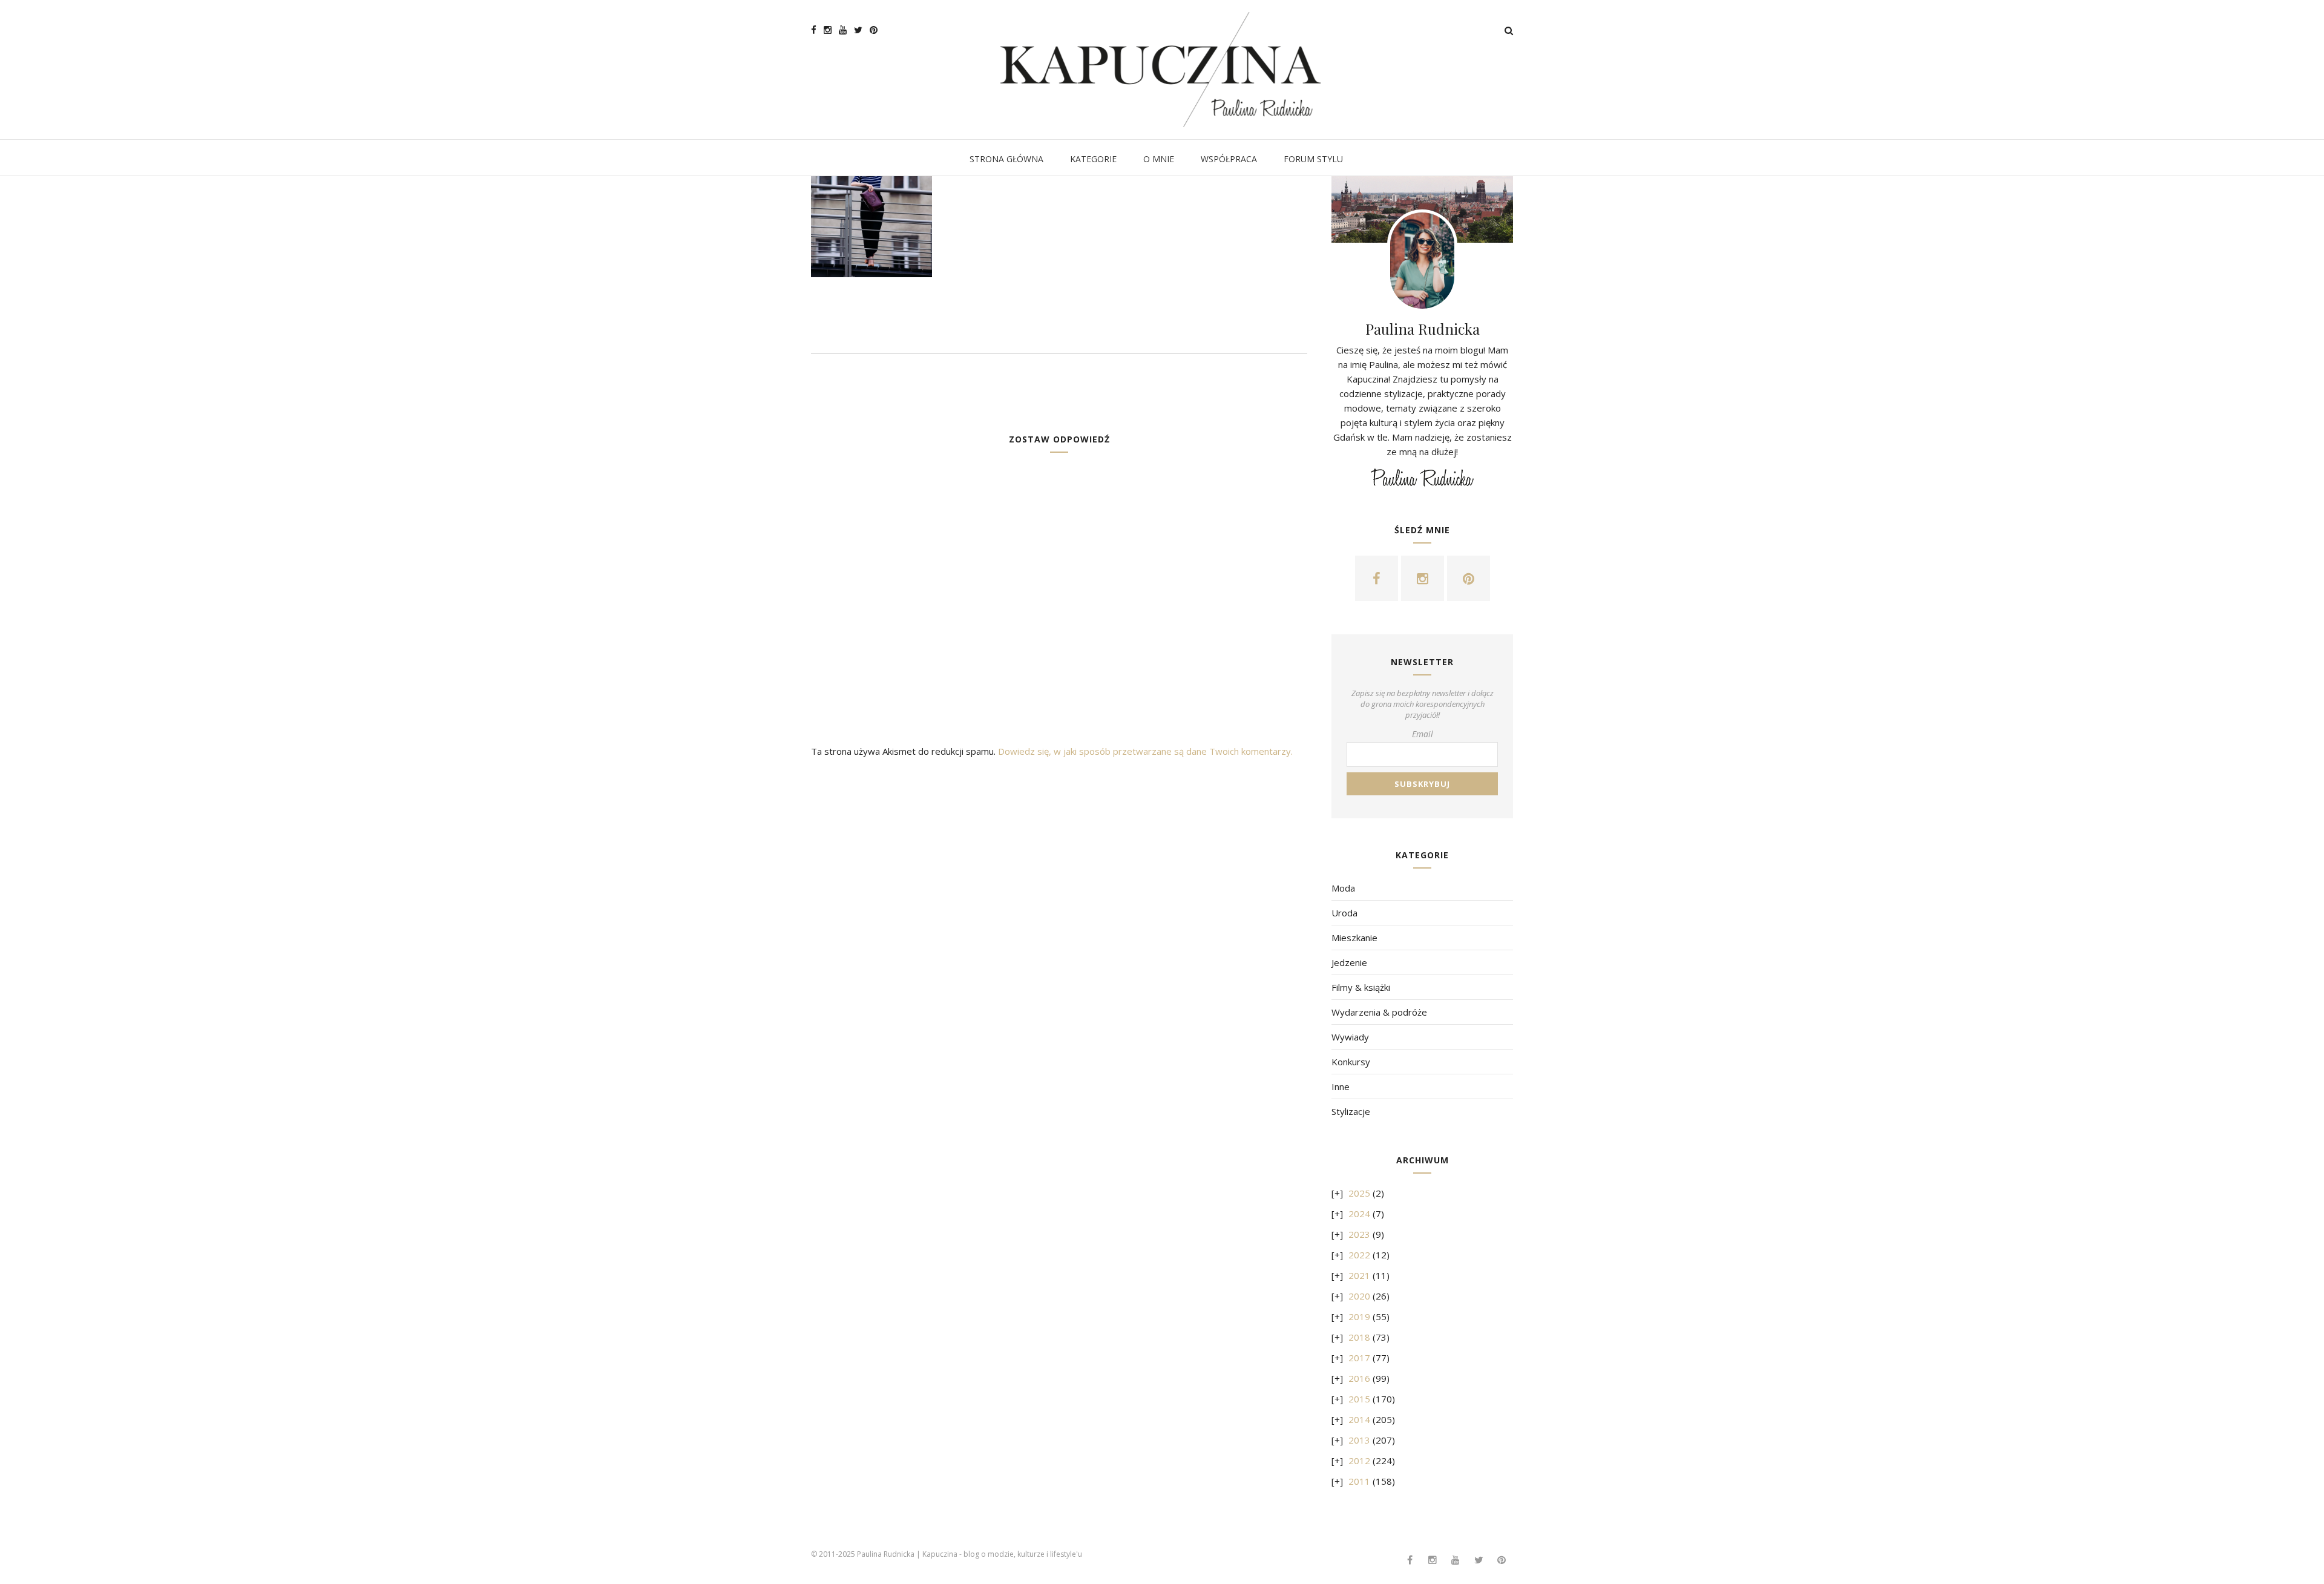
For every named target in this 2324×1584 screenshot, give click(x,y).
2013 (1359, 1440)
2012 (1359, 1461)
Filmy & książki (1361, 987)
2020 (1359, 1296)
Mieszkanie (1354, 938)
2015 (1359, 1399)
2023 (1359, 1234)
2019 (1359, 1316)
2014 (1359, 1419)
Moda (1343, 888)
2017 (1359, 1358)
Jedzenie (1349, 962)
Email (1423, 734)
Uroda (1344, 913)
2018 (1359, 1337)
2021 (1359, 1275)
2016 (1359, 1378)
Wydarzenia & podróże (1379, 1012)
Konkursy (1351, 1062)
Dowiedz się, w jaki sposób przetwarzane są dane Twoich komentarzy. (1145, 751)
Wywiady (1350, 1037)
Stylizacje (1351, 1111)
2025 (1359, 1193)
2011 (1359, 1481)
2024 (1359, 1214)
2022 (1359, 1255)
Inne (1341, 1086)
